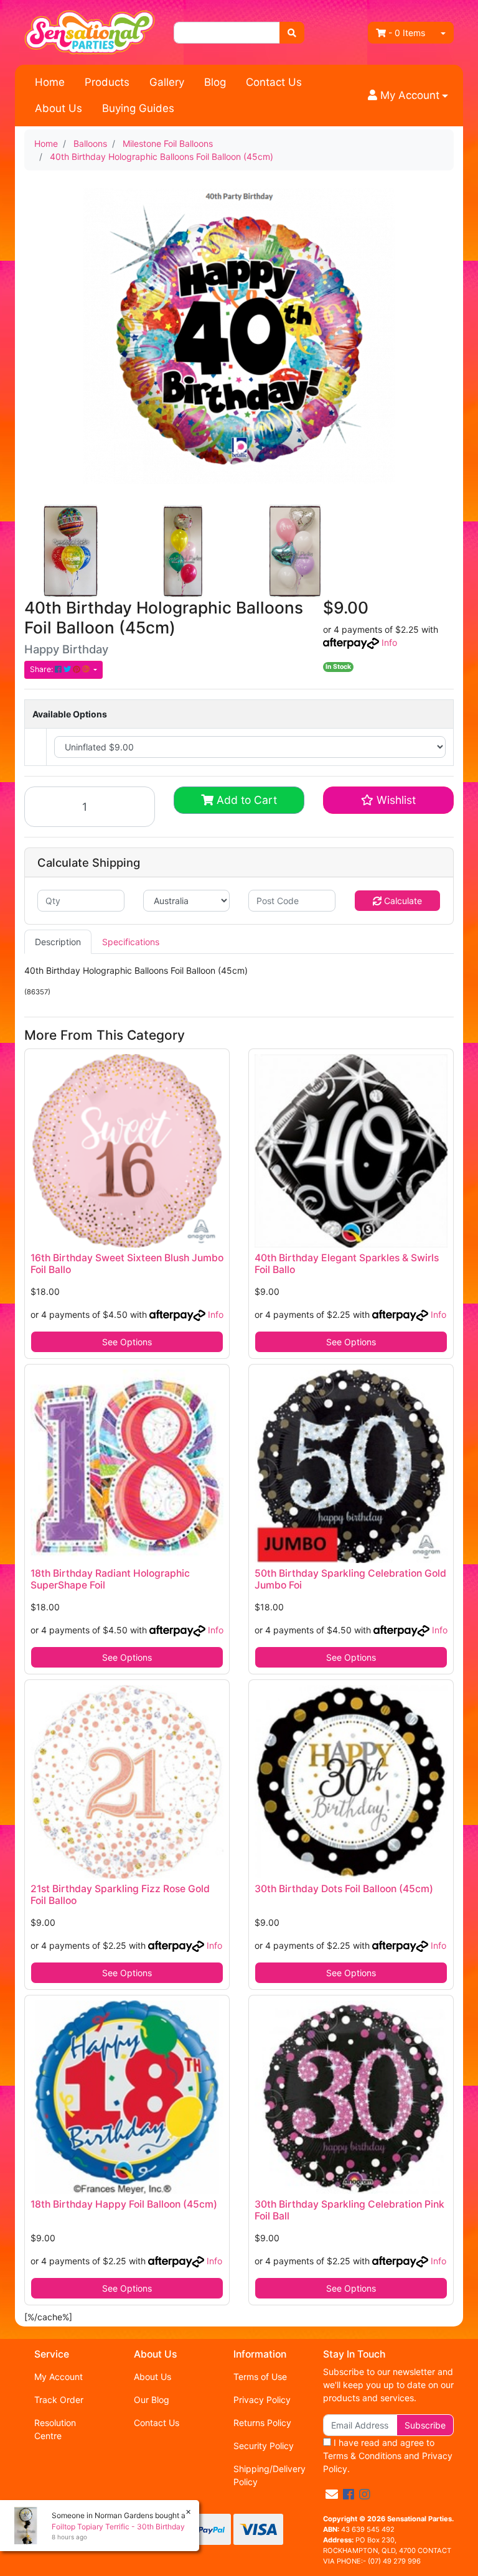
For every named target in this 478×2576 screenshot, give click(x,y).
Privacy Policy (262, 2400)
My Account (59, 2377)
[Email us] (332, 2494)
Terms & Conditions (362, 2456)
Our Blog (152, 2400)
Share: (42, 669)
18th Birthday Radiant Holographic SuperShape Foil (110, 1579)
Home (50, 82)
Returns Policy (262, 2423)
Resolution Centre (55, 2429)
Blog (215, 82)
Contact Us (274, 82)
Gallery (167, 82)
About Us (59, 108)
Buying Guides (138, 108)
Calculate (402, 901)
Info (389, 642)
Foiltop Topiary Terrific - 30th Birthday (118, 2527)
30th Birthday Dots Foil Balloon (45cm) (344, 1889)
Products (107, 82)
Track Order (59, 2400)
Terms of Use (260, 2377)
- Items (407, 33)
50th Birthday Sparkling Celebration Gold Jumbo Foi (350, 1579)
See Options (127, 1342)
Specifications (131, 942)
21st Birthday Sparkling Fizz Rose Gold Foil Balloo (120, 1895)
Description (58, 942)
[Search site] (292, 33)
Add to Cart (245, 800)
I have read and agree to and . (388, 2456)
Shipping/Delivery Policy (269, 2475)
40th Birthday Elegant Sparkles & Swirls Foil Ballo (347, 1264)
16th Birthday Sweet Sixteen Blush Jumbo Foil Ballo (127, 1264)
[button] (408, 96)
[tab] (58, 942)
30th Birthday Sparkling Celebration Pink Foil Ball (349, 2210)
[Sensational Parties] (90, 31)
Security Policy (264, 2446)
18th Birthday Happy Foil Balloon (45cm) (124, 2204)
